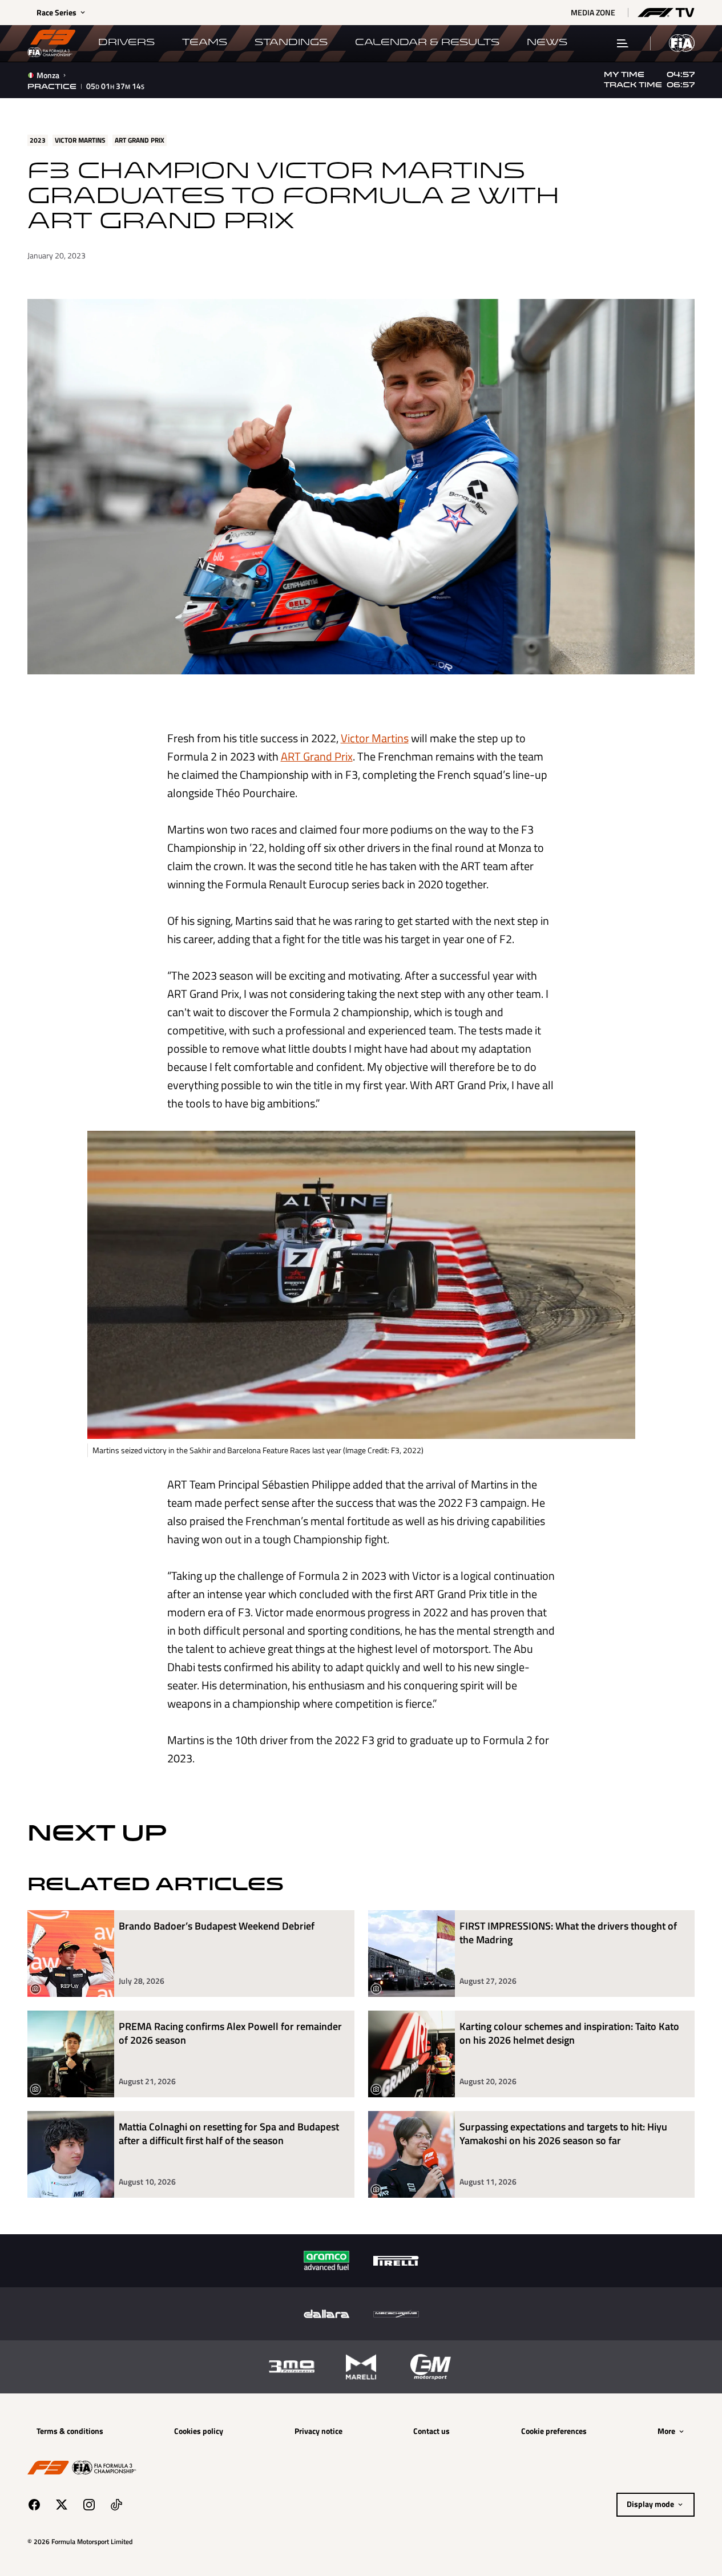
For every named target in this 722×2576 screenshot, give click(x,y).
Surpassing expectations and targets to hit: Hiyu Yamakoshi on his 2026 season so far (563, 2134)
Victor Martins (375, 738)
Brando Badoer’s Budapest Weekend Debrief (217, 1926)
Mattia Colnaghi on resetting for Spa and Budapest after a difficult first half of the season (229, 2134)
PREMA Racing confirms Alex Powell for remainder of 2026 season (230, 2034)
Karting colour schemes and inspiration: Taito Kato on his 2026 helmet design (569, 2034)
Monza (48, 75)
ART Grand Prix (317, 756)
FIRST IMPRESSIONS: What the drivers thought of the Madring (568, 1933)
